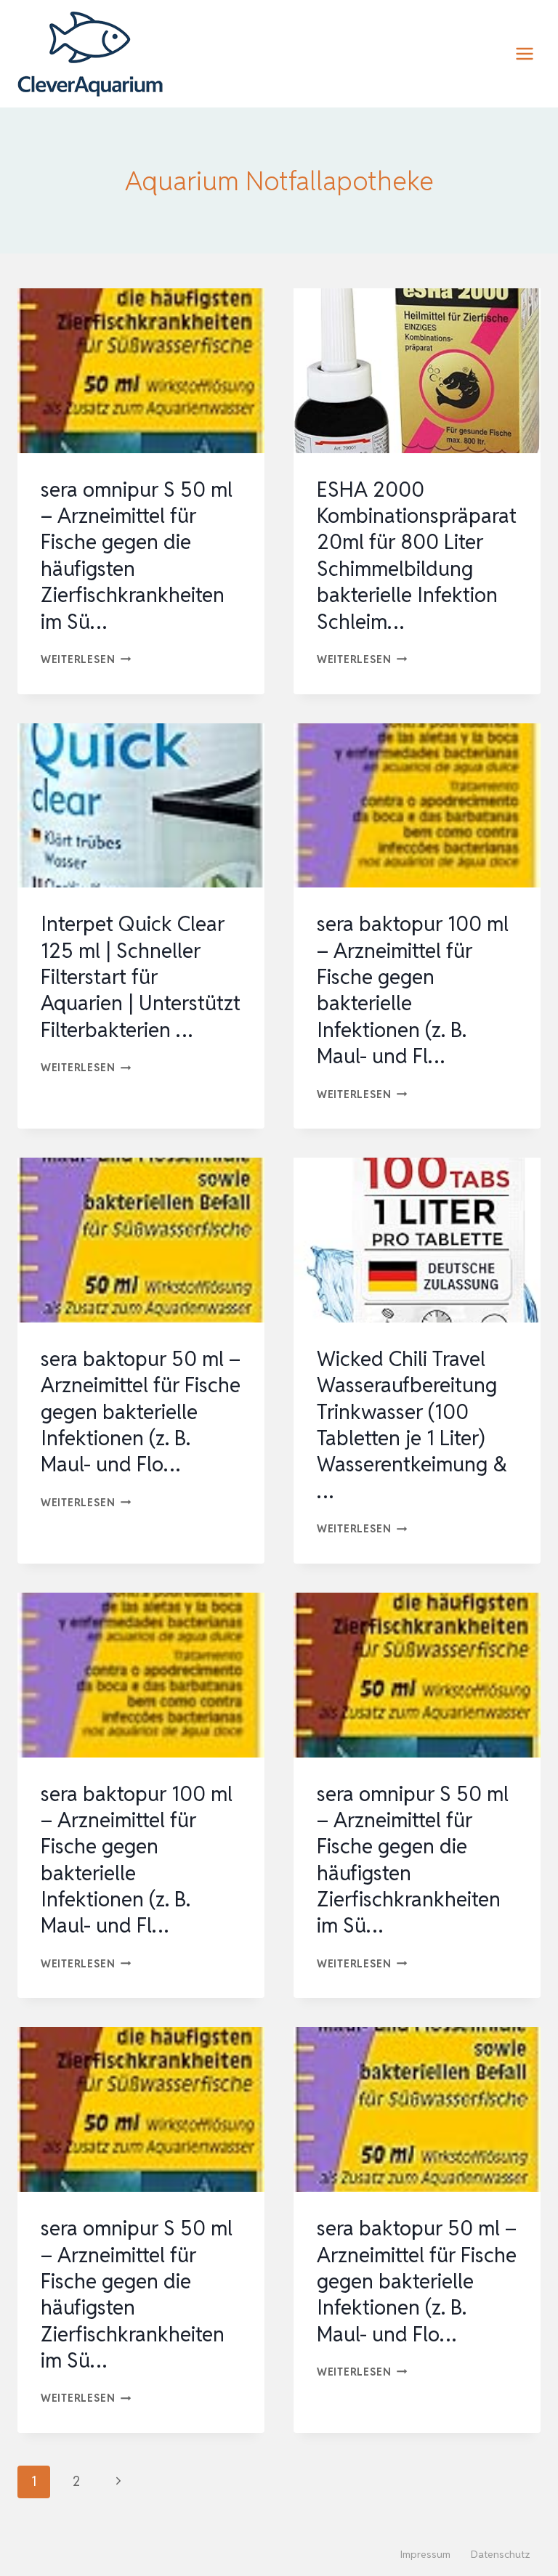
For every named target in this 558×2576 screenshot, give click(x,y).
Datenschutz (501, 2554)
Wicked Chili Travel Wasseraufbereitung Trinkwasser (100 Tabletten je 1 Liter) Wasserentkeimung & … (412, 1425)
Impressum (425, 2554)
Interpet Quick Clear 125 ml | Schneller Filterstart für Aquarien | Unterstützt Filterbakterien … (141, 977)
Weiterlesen (86, 659)
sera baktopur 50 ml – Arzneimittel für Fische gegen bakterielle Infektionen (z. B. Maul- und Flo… (141, 1412)
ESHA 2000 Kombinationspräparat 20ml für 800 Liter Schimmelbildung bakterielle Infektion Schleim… (417, 556)
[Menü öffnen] (524, 53)
